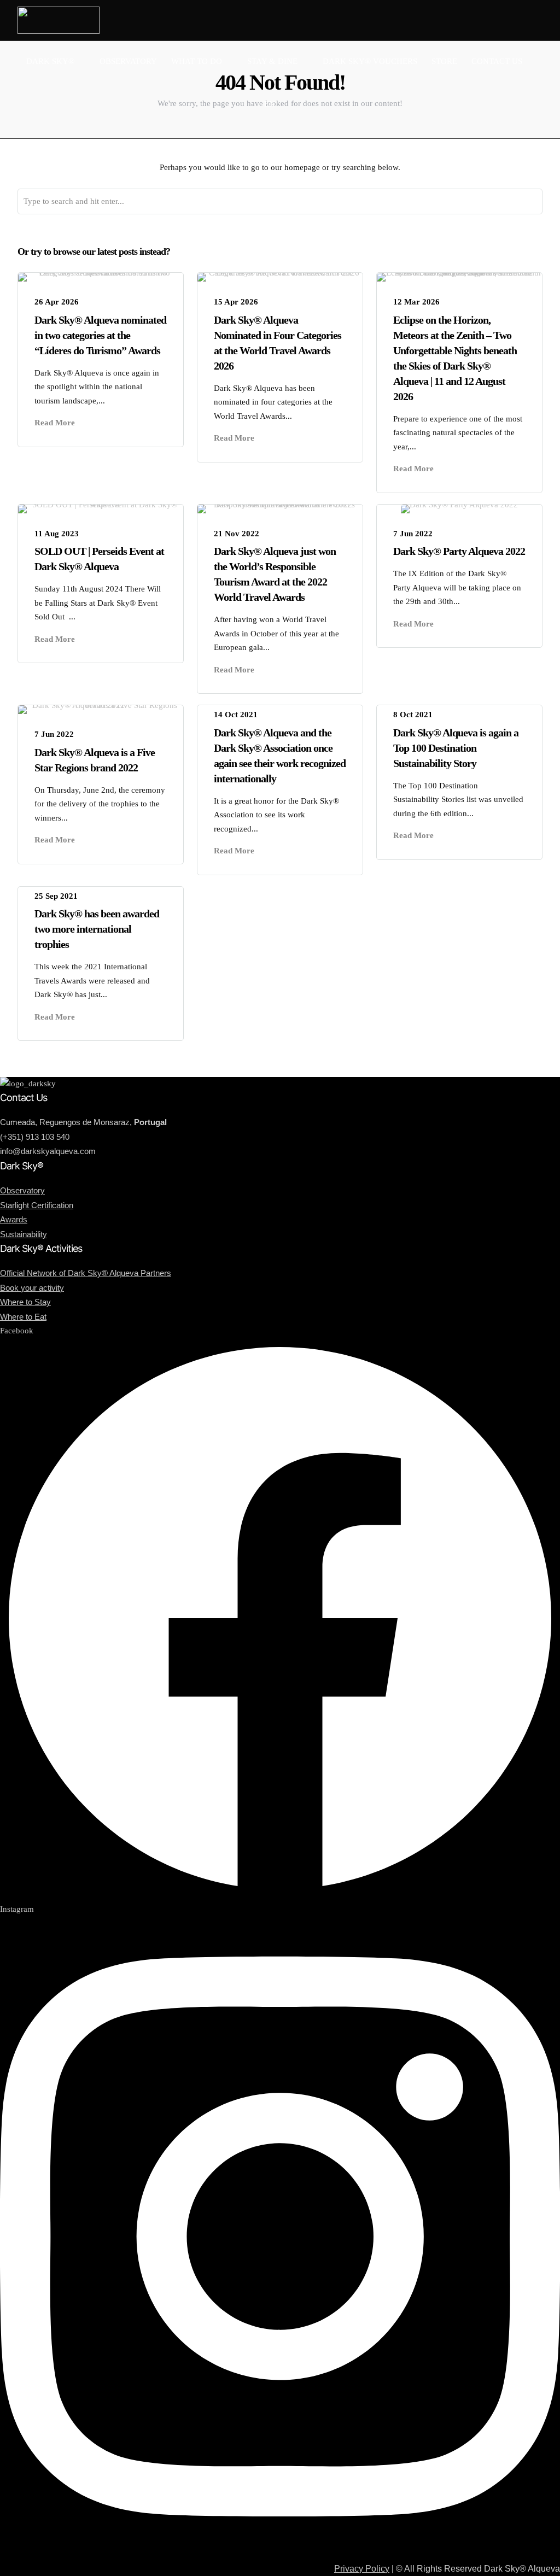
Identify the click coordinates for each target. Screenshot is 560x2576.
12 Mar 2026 (416, 302)
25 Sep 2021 (56, 896)
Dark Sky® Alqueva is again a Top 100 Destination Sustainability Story (456, 748)
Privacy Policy (362, 2569)
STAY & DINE (272, 61)
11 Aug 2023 (57, 534)
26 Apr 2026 (57, 302)
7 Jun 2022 (413, 534)
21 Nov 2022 (237, 534)
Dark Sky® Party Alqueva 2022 (459, 551)
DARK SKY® (50, 61)
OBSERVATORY (128, 61)
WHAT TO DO (197, 61)
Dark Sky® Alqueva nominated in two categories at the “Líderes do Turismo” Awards (100, 335)
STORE (444, 61)
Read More (55, 423)
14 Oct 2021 (236, 715)
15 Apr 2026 (236, 302)
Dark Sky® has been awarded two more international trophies (97, 929)
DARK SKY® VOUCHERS (370, 61)
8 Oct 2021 (413, 715)
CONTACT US (497, 61)
